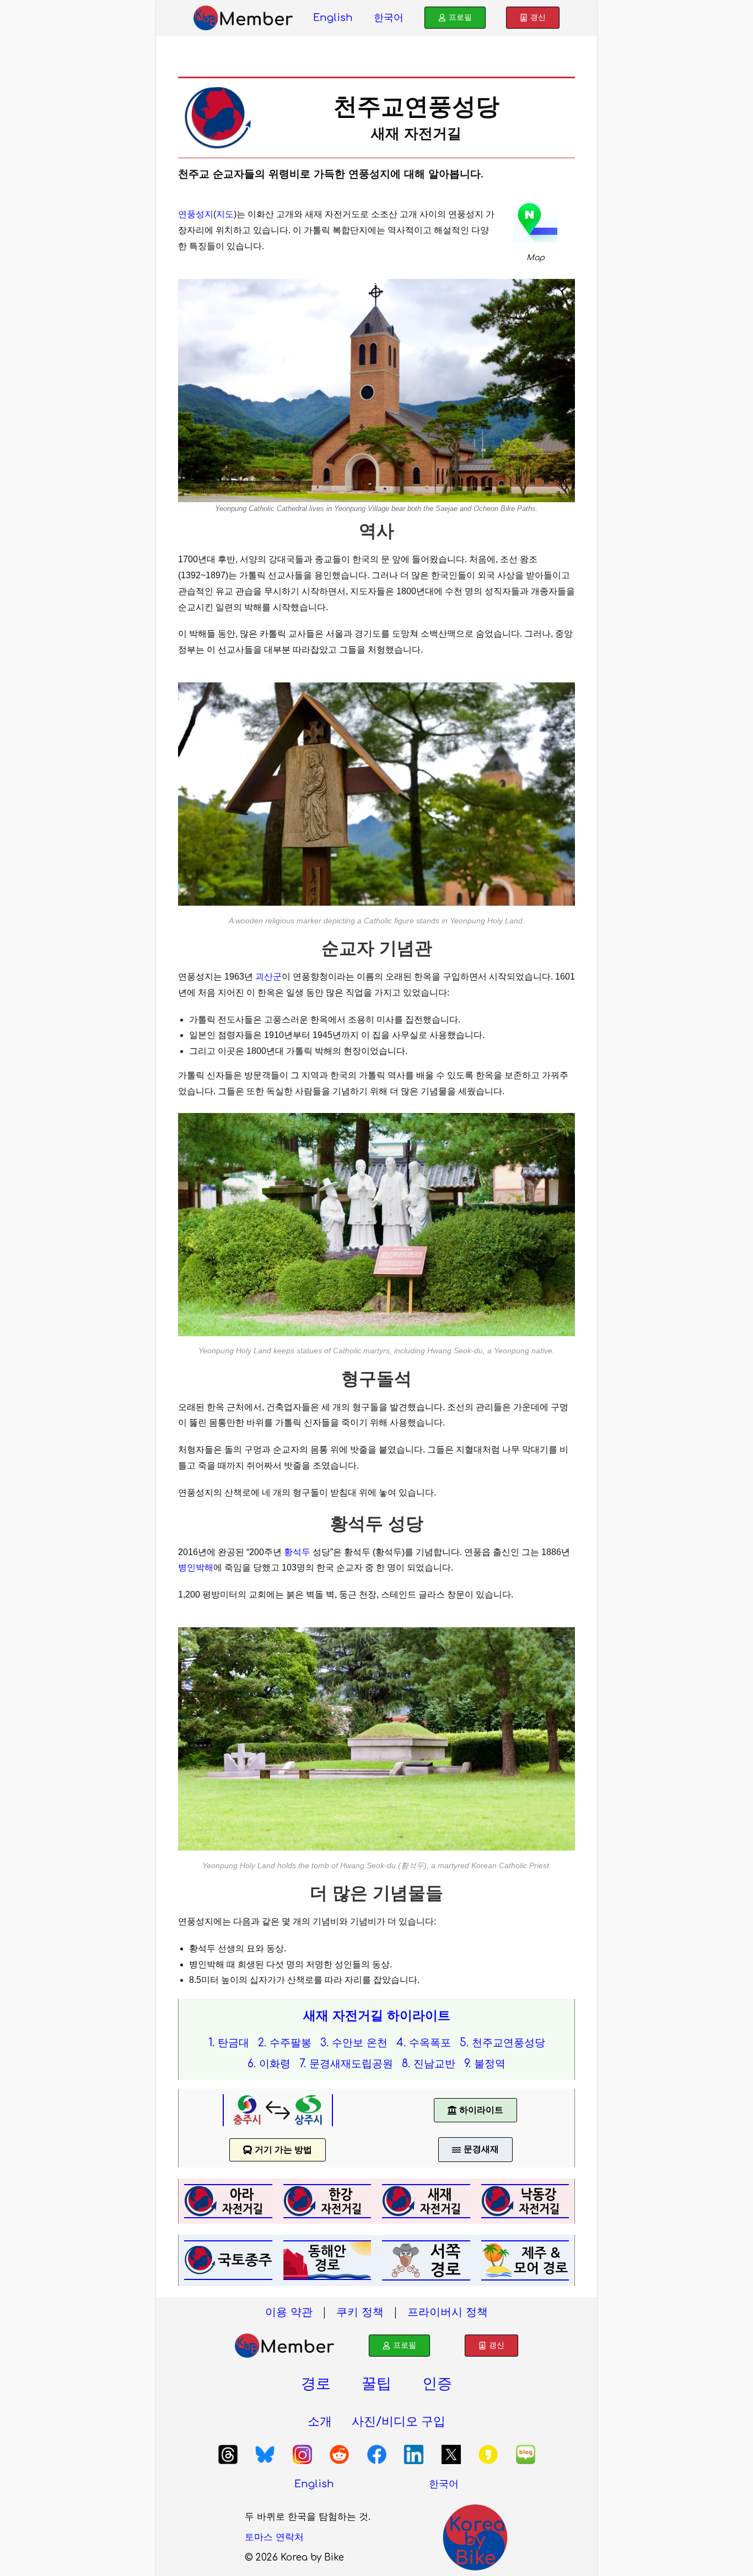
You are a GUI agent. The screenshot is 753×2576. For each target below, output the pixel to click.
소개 (320, 2422)
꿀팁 (376, 2384)
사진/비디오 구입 (399, 2422)
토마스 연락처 (274, 2537)
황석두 (297, 1552)
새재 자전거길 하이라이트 (377, 2016)
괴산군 (268, 977)
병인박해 (196, 1567)
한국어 (389, 18)
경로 (316, 2384)
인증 (437, 2384)
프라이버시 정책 (448, 2312)
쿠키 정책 (360, 2312)
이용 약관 (289, 2312)
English (333, 18)
